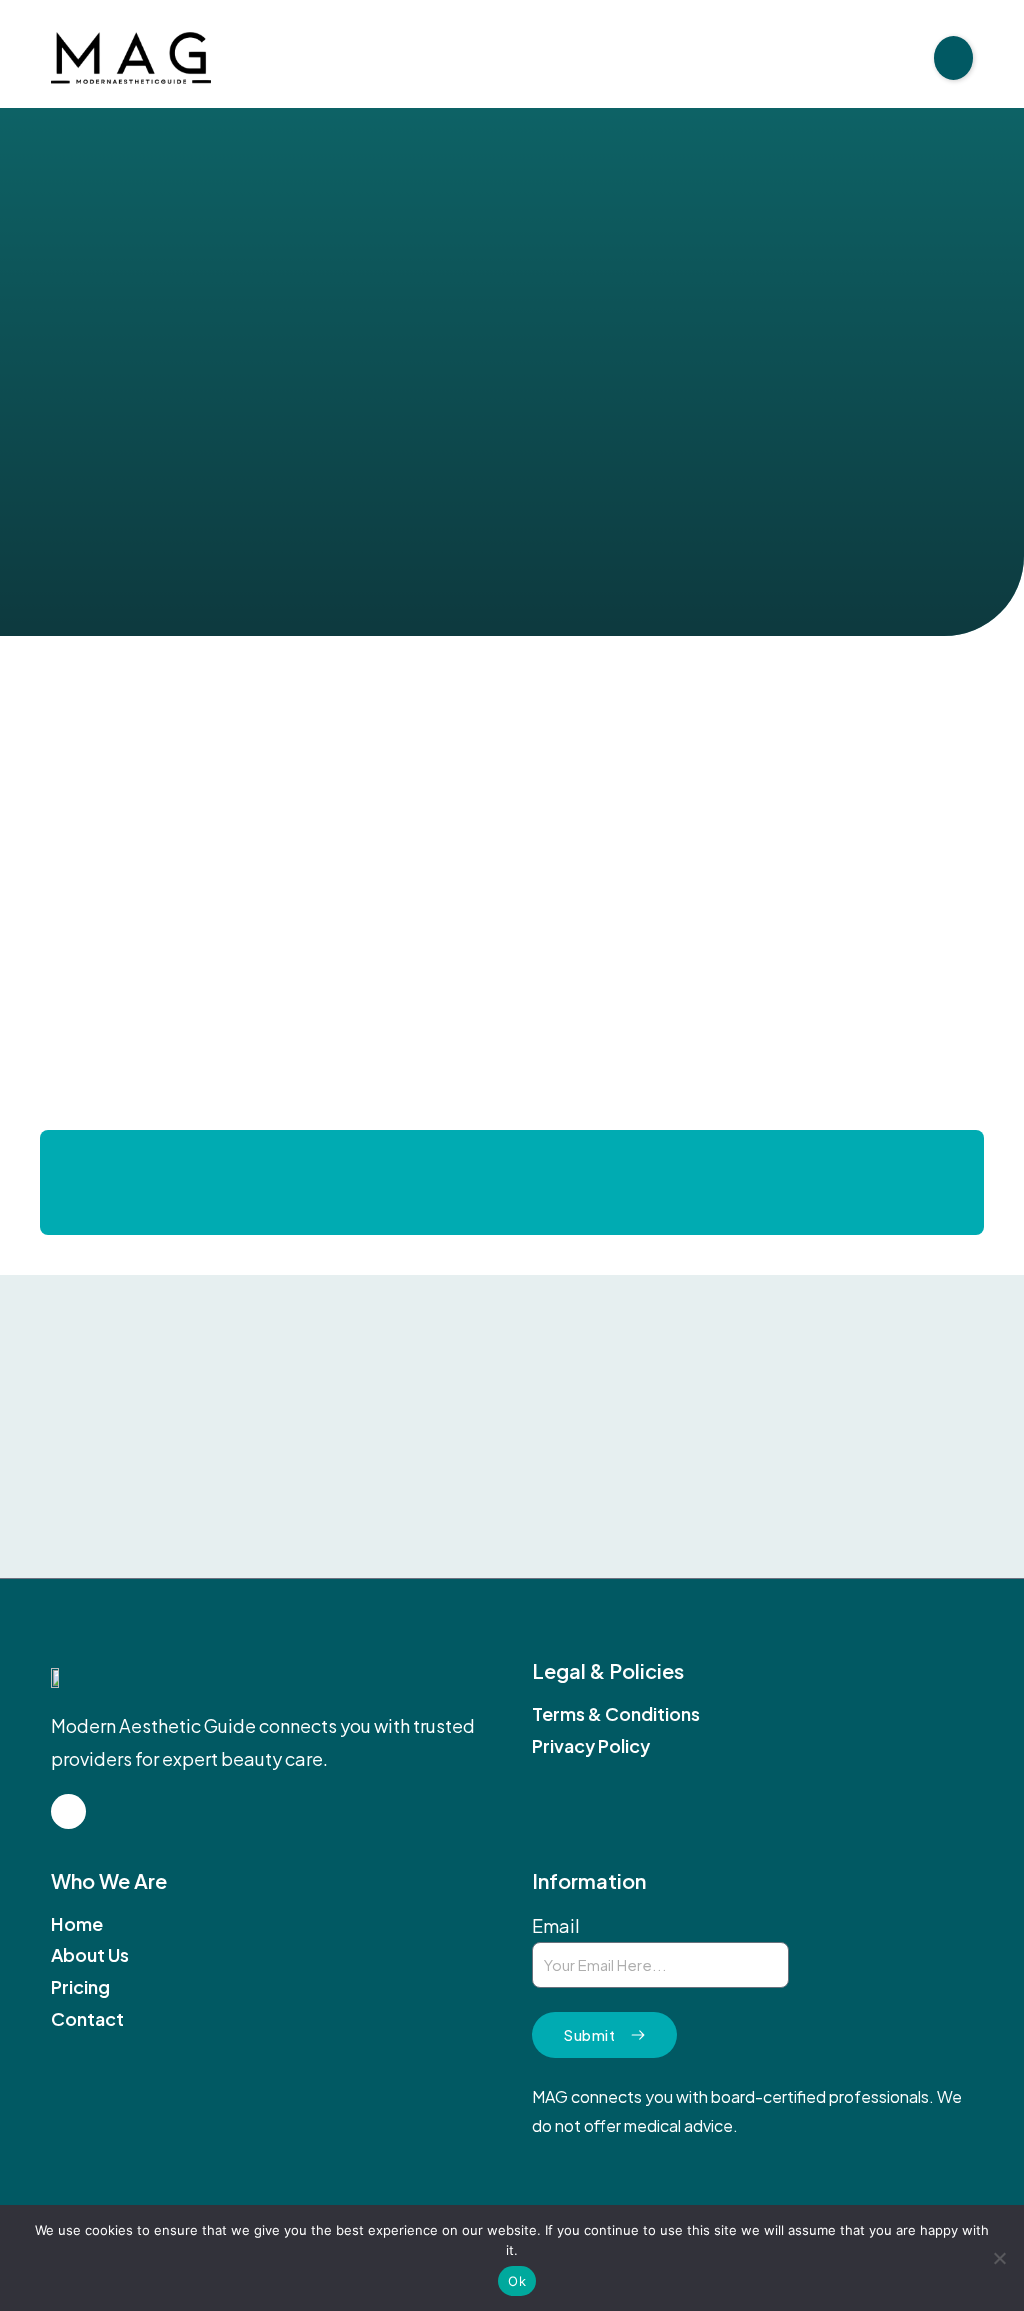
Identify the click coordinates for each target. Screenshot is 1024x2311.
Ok (517, 2281)
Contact (87, 2019)
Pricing (80, 1987)
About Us (90, 1955)
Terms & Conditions (616, 1714)
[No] (999, 2258)
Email (556, 1925)
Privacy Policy (591, 1746)
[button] (953, 58)
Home (77, 1924)
